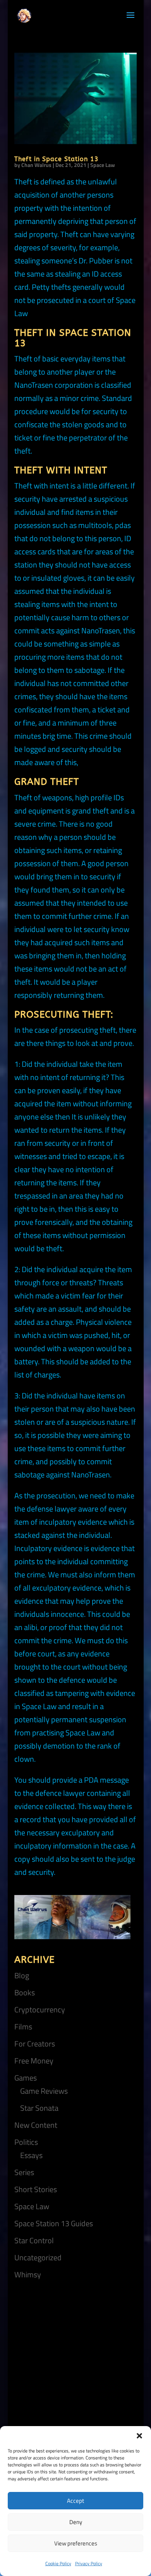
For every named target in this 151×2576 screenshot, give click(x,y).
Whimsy (28, 2274)
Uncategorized (38, 2257)
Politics (26, 2142)
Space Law (103, 165)
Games (26, 2078)
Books (25, 1992)
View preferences (76, 2543)
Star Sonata (39, 2108)
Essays (31, 2155)
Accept (75, 2501)
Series (24, 2172)
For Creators (35, 2044)
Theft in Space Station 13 (57, 159)
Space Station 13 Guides (54, 2223)
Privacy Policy (89, 2563)
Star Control (34, 2240)
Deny (76, 2522)
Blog (22, 1975)
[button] (139, 2436)
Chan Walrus (36, 165)
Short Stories (36, 2189)
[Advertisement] (75, 2368)
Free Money (34, 2061)
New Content (36, 2125)
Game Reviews (44, 2091)
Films (23, 2027)
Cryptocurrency (40, 2009)
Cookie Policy (58, 2563)
